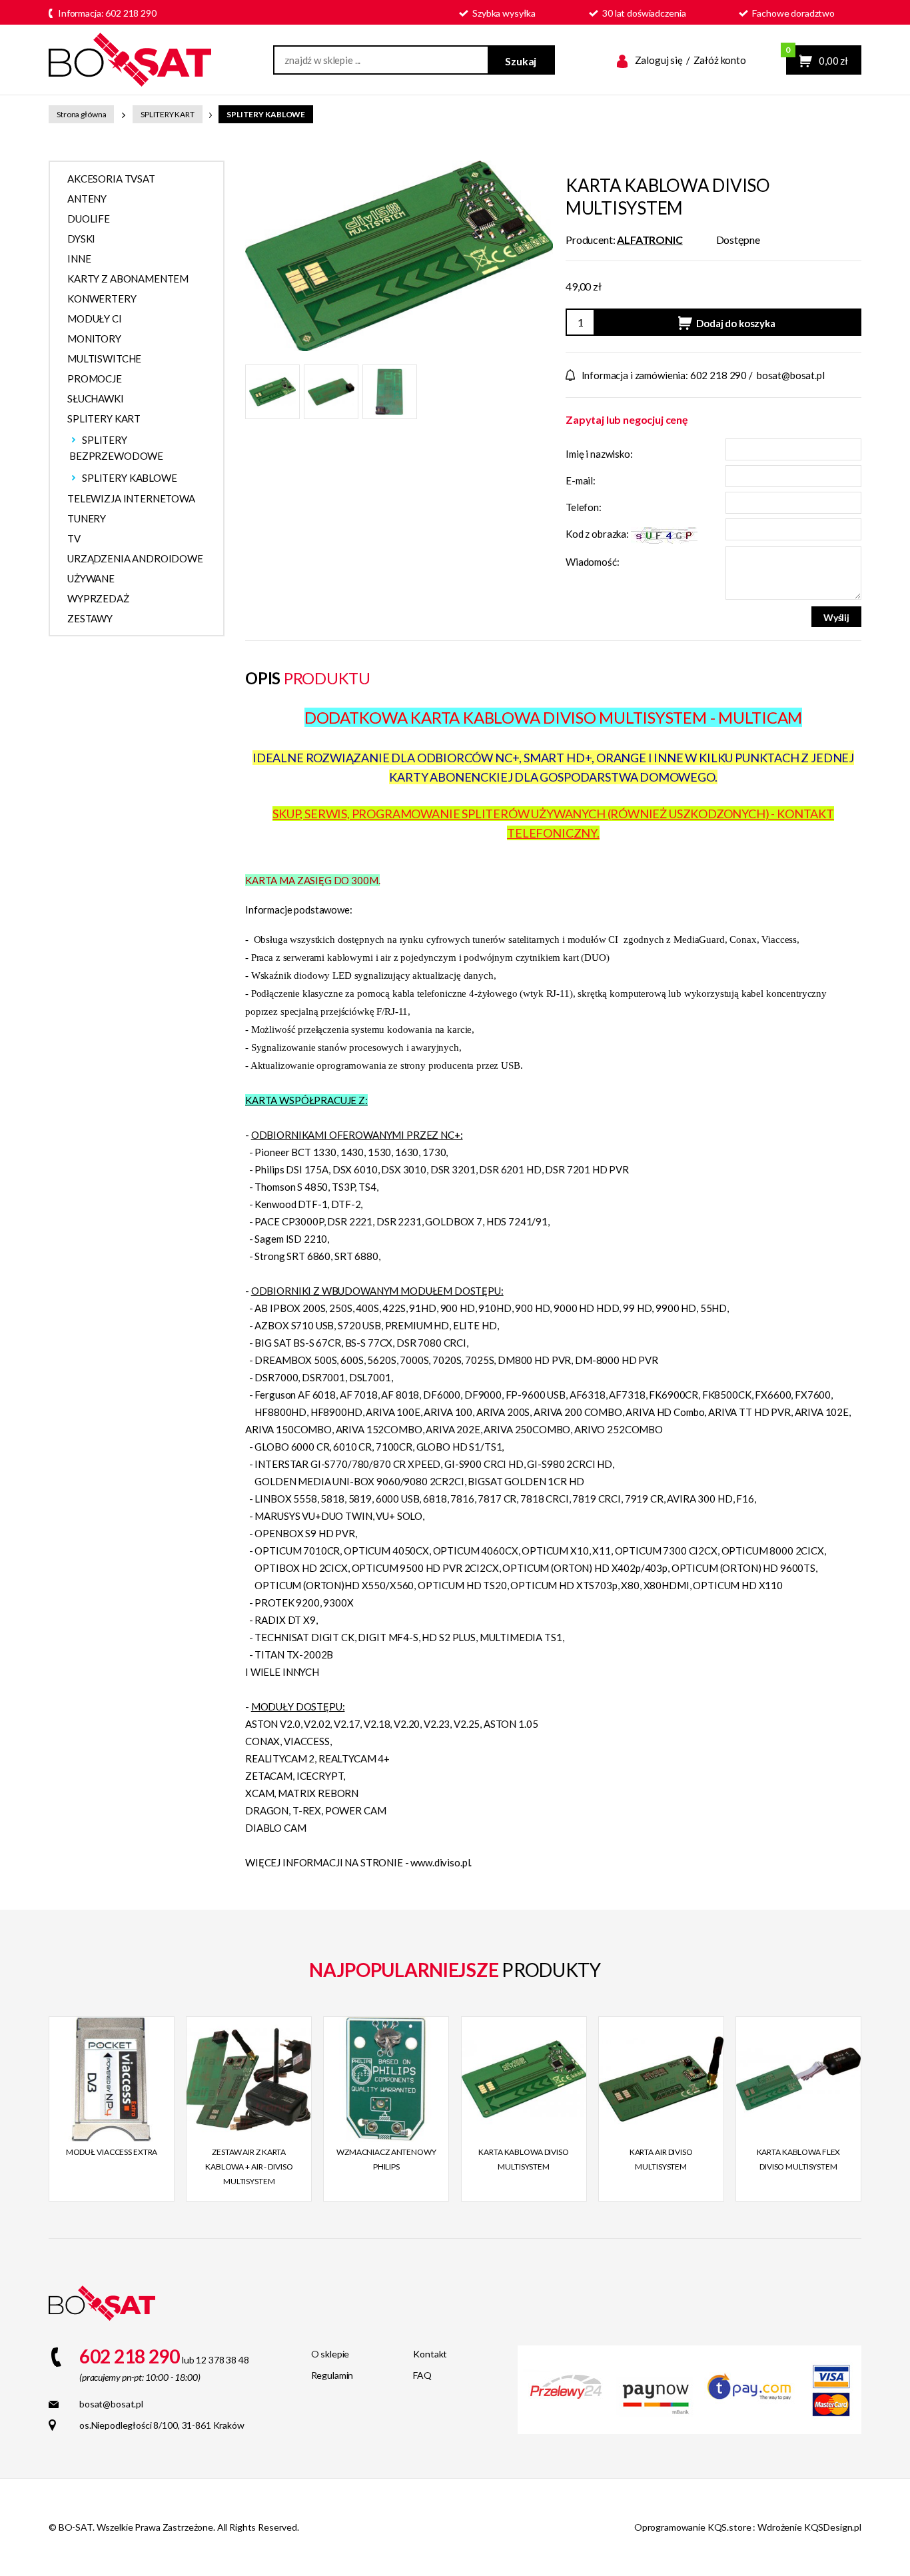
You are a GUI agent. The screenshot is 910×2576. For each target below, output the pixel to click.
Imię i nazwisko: (599, 454)
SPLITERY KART (167, 114)
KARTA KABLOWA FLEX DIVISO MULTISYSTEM (799, 2159)
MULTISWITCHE (104, 358)
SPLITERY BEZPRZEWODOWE (116, 448)
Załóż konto (720, 60)
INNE (79, 259)
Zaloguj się (659, 60)
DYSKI (81, 239)
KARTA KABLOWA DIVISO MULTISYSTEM (524, 2159)
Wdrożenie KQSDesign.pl (809, 2527)
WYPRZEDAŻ (98, 598)
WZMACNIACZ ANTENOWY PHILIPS (386, 2159)
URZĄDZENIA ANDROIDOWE (135, 558)
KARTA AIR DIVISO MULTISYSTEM (661, 2159)
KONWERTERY (102, 299)
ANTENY (87, 199)
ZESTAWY (90, 618)
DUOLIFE (89, 219)
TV (74, 538)
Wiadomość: (593, 562)
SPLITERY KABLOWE (266, 114)
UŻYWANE (91, 578)
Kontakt (430, 2354)
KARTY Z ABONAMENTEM (128, 279)
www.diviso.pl (440, 1862)
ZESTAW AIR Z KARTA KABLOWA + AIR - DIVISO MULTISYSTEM (249, 2167)
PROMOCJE (95, 378)
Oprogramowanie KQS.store (693, 2527)
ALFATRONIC (650, 240)
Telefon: (584, 507)
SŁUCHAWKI (96, 398)
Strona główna (81, 114)
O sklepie (330, 2354)
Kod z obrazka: (598, 534)
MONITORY (94, 338)
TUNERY (87, 518)
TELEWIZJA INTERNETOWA (131, 498)
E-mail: (581, 480)
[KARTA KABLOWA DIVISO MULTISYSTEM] (399, 254)
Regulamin (332, 2375)
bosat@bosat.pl (791, 375)
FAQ (422, 2375)
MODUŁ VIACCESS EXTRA (112, 2152)
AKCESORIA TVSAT (111, 179)
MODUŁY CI (95, 319)
